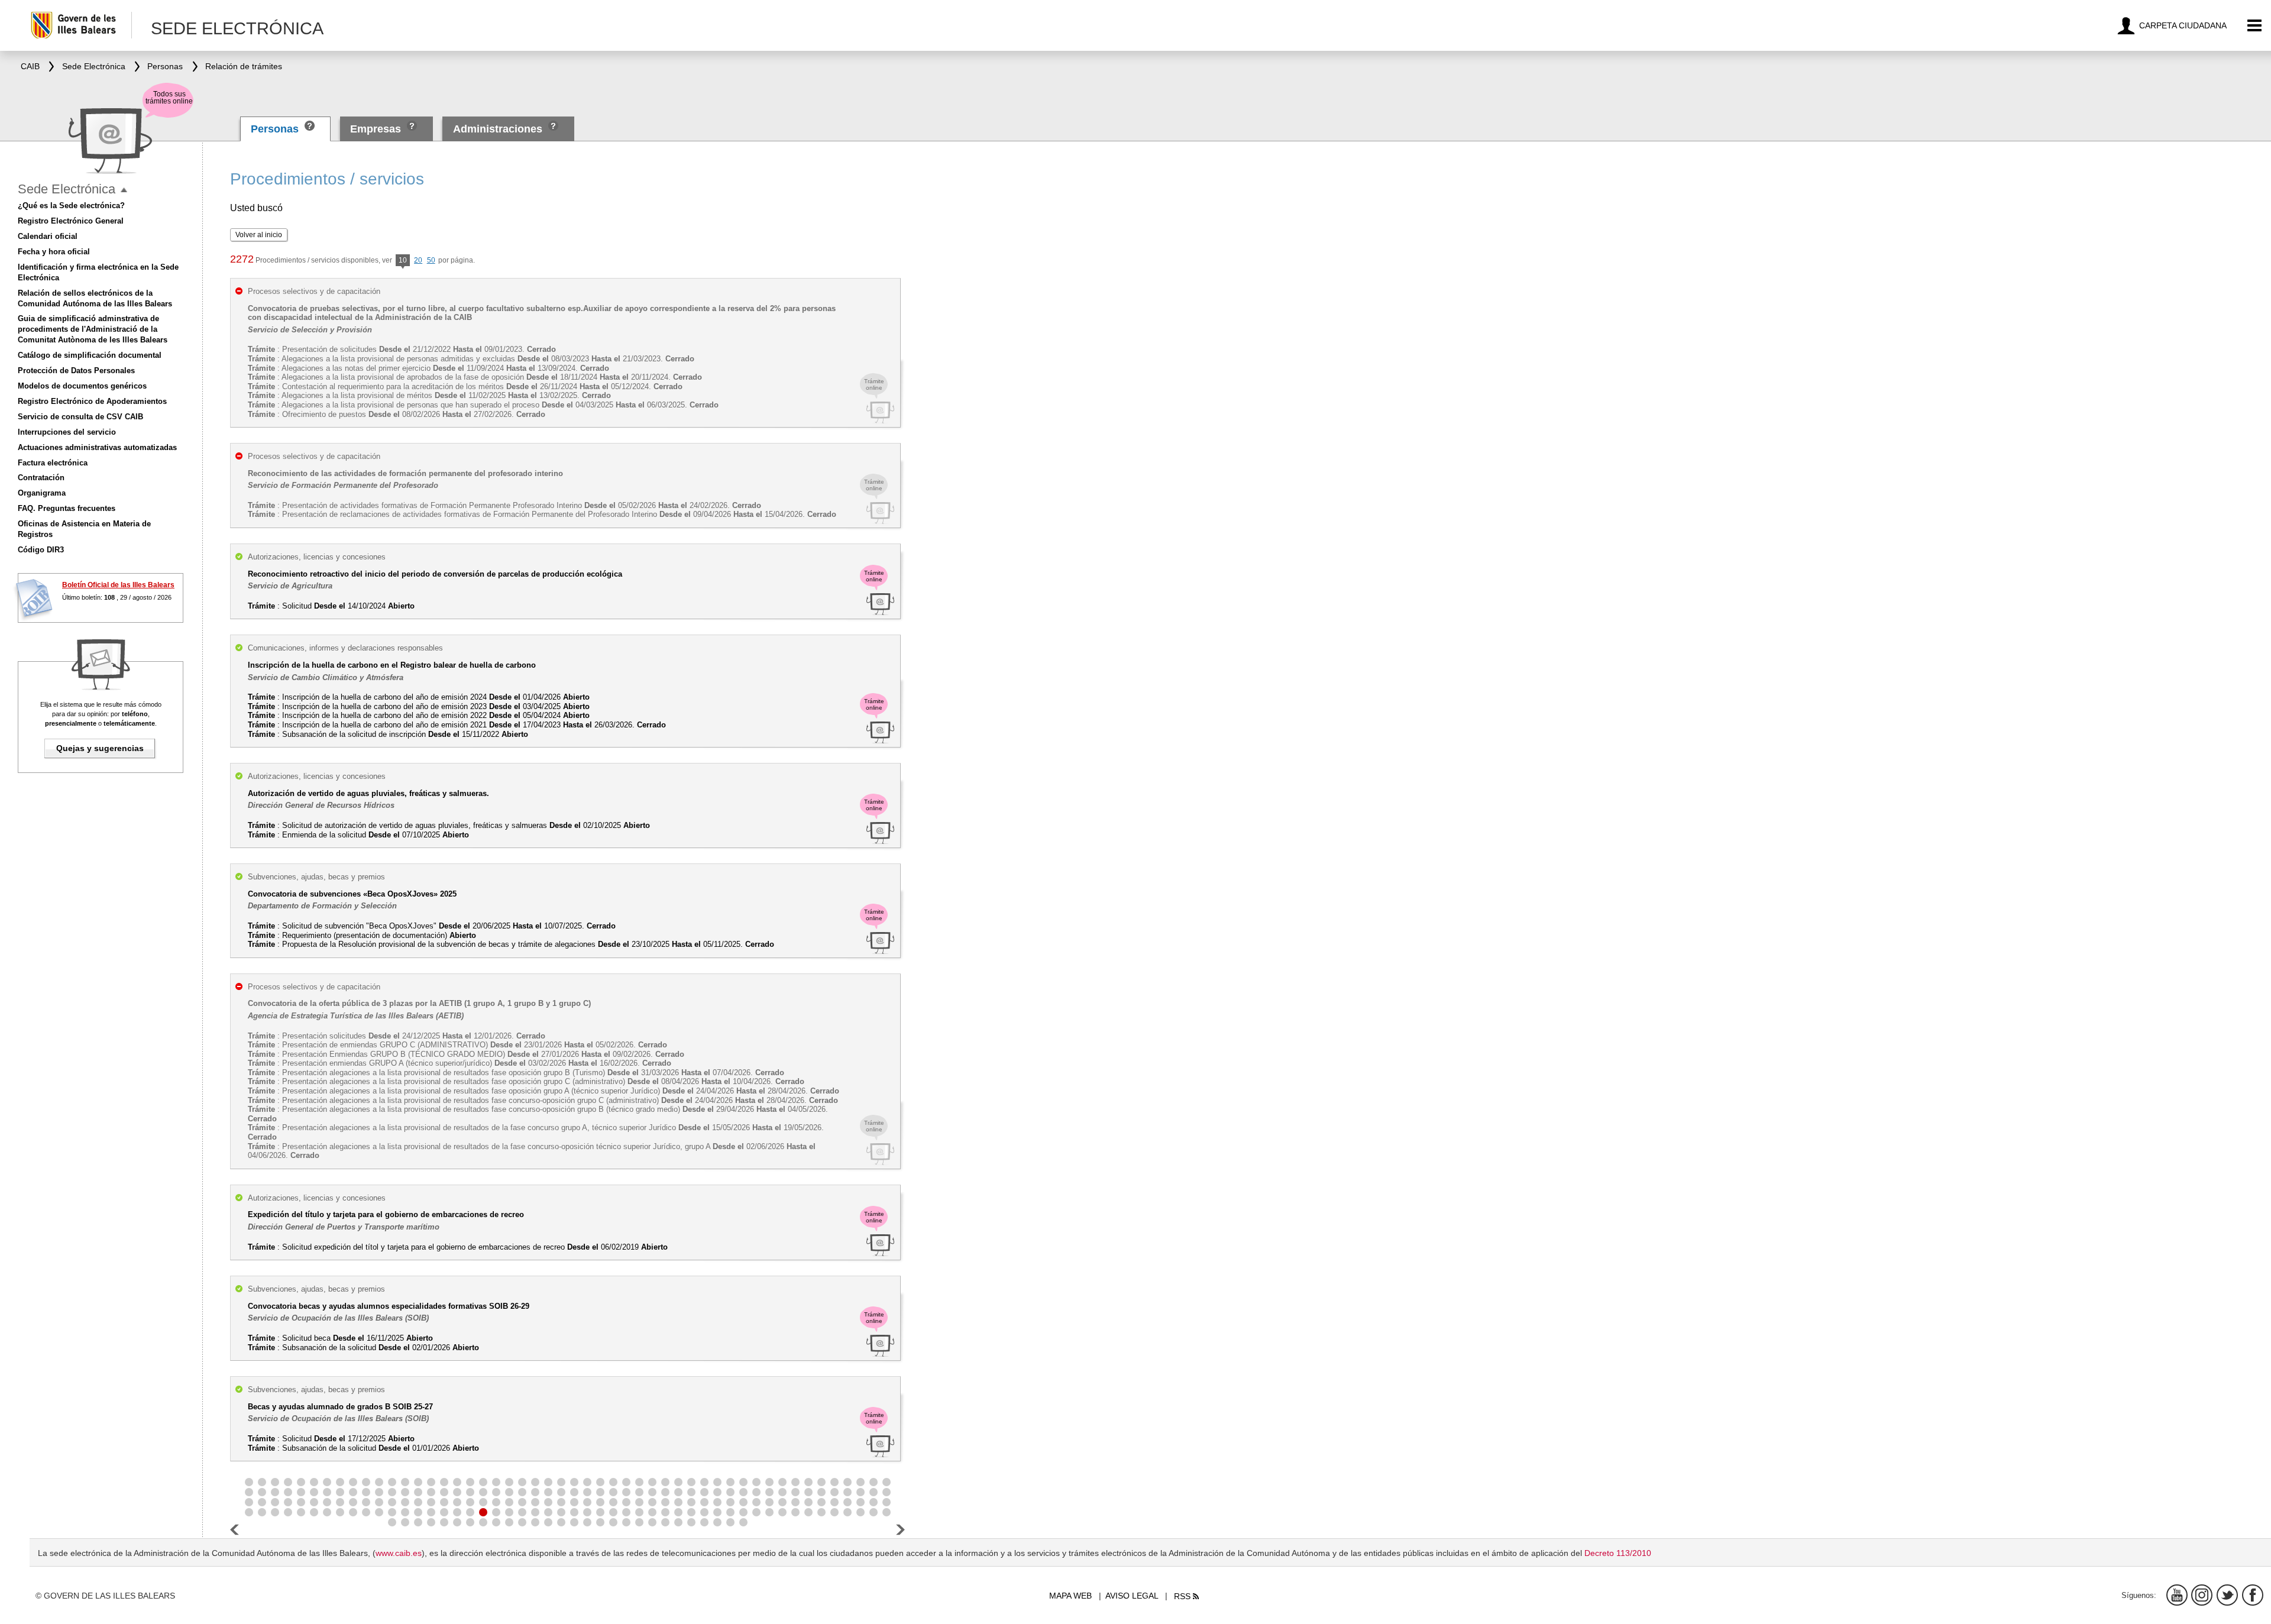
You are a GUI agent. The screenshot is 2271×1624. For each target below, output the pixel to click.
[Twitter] (2227, 1595)
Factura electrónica (53, 463)
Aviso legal (1132, 1596)
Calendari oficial (48, 236)
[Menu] (2255, 26)
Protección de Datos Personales (76, 371)
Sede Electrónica (67, 189)
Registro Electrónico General (71, 221)
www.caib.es (399, 1553)
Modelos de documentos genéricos (82, 386)
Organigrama (42, 493)
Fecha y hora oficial (54, 252)
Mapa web (1070, 1596)
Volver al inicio (259, 235)
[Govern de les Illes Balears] (81, 25)
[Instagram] (2202, 1595)
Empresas (376, 129)
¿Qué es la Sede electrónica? (71, 206)
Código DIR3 (41, 550)
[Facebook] (2253, 1595)
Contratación (41, 478)
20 (418, 260)
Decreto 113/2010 (1618, 1553)
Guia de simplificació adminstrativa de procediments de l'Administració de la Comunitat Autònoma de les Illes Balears (93, 329)
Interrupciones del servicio (67, 432)
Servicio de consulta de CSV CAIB (80, 417)
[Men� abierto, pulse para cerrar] (124, 190)
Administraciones (498, 129)
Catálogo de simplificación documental (90, 355)
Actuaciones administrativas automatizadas (97, 447)
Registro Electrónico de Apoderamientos (92, 401)
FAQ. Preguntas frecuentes (67, 508)
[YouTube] (2177, 1595)
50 (431, 260)
